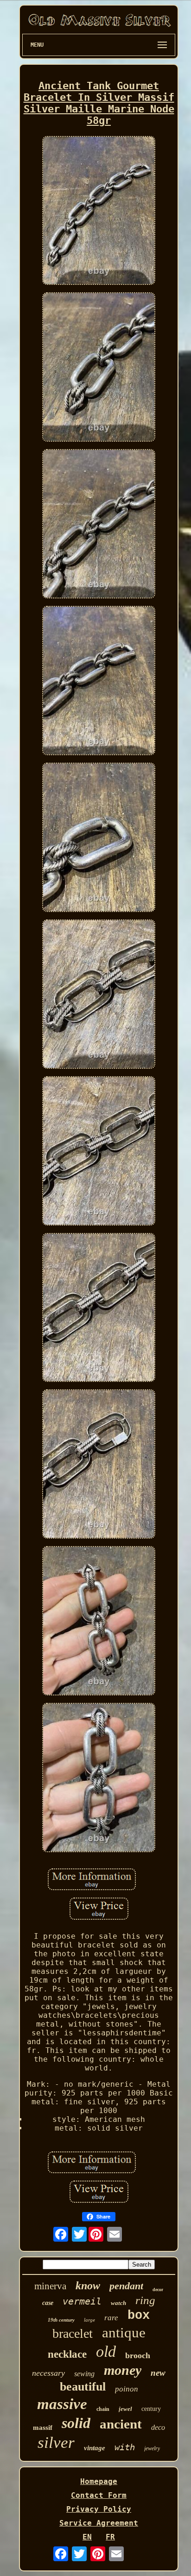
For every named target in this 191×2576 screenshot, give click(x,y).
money (123, 2370)
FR (110, 2537)
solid (76, 2423)
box (139, 2316)
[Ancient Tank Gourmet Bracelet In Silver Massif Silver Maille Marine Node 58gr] (99, 212)
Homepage (99, 2481)
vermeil (82, 2301)
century (151, 2409)
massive (62, 2404)
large (89, 2320)
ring (145, 2300)
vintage (95, 2448)
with (125, 2447)
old (106, 2351)
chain (103, 2409)
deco (158, 2427)
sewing (84, 2374)
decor (158, 2289)
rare (111, 2318)
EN (87, 2537)
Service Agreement (99, 2523)
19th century (61, 2320)
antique (124, 2333)
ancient (121, 2424)
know (88, 2286)
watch (118, 2303)
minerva (50, 2286)
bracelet (73, 2333)
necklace (67, 2354)
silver (56, 2443)
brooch (138, 2355)
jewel (125, 2409)
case (48, 2303)
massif (43, 2428)
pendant (126, 2286)
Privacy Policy (99, 2509)
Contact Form (99, 2495)
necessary (48, 2373)
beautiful (83, 2387)
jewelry (152, 2448)
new (158, 2373)
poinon (127, 2389)
